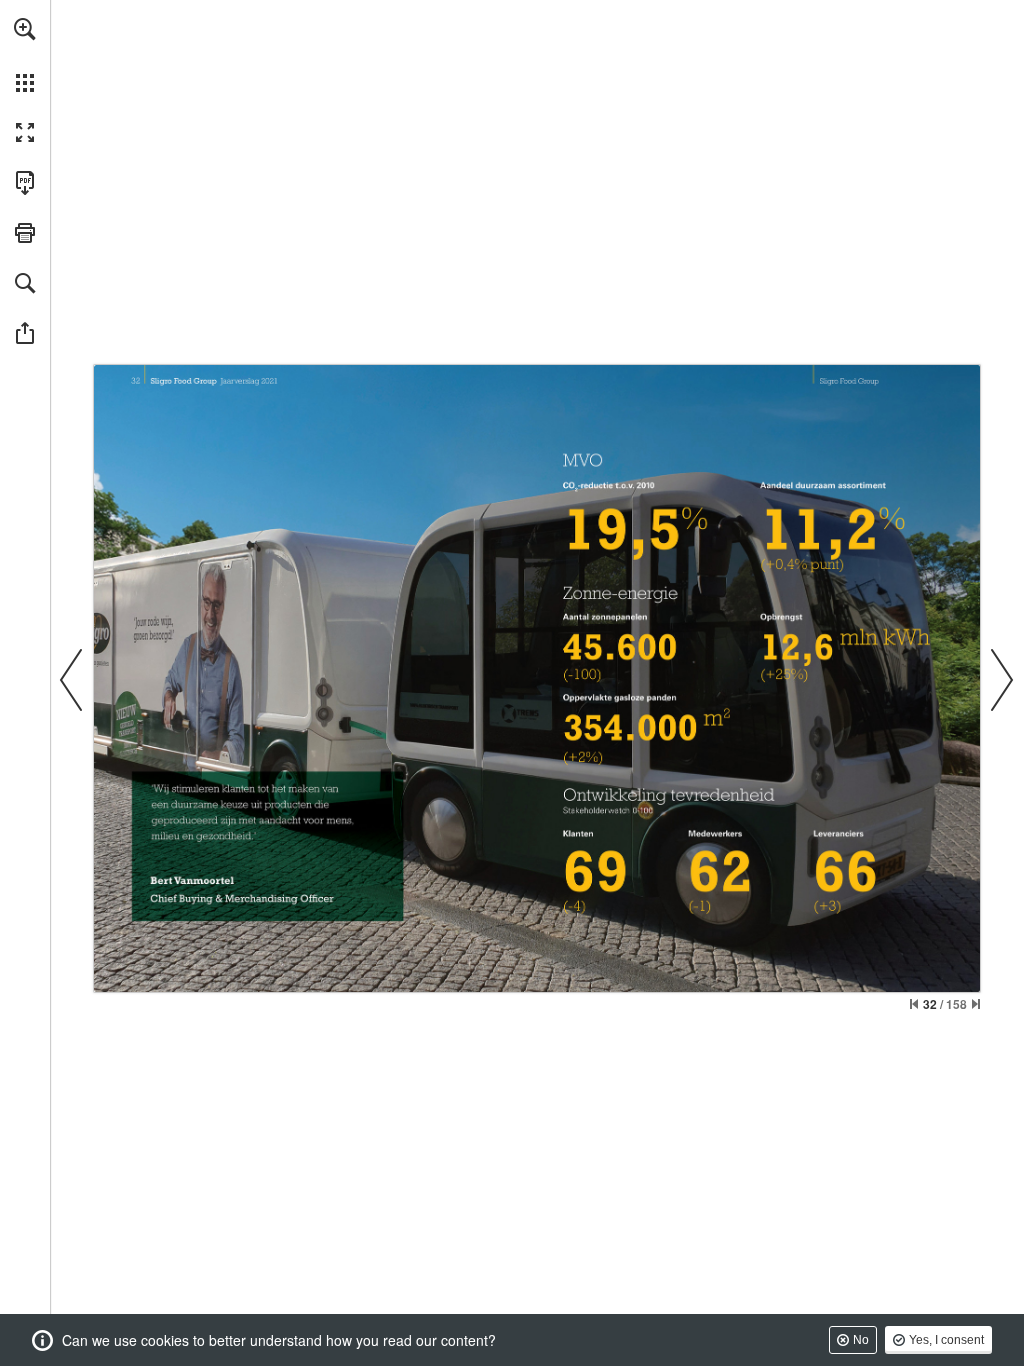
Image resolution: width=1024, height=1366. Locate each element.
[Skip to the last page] (976, 1004)
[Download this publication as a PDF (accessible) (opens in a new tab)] (25, 183)
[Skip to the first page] (914, 1004)
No (861, 1340)
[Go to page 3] (773, 380)
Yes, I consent (946, 1340)
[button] (25, 29)
